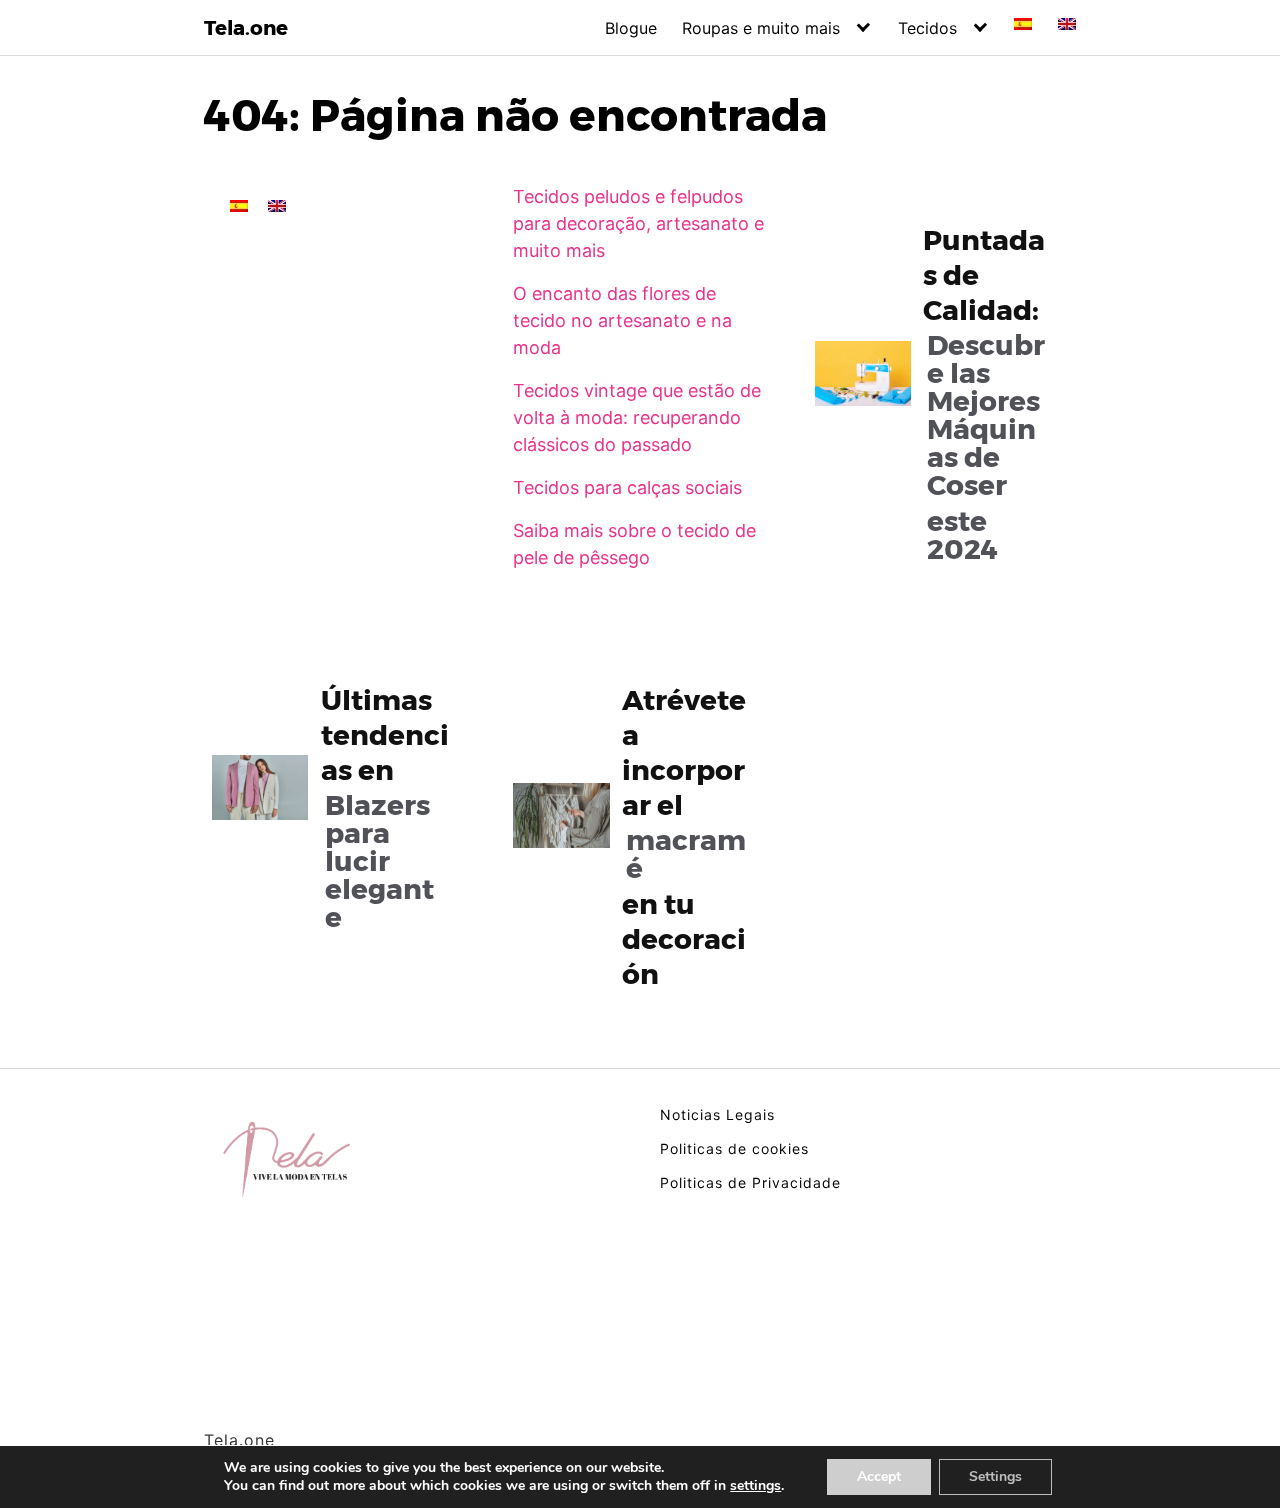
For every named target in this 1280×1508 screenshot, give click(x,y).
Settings (995, 1476)
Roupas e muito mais (761, 28)
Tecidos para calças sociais (627, 487)
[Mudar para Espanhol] (1023, 24)
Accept (879, 1476)
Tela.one (246, 28)
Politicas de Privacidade (750, 1182)
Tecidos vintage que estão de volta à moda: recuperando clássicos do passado (637, 417)
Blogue (631, 28)
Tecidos (927, 28)
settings (755, 1486)
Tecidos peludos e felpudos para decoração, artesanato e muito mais (638, 223)
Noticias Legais (717, 1114)
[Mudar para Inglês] (1067, 24)
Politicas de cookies (734, 1148)
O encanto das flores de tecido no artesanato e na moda (622, 320)
